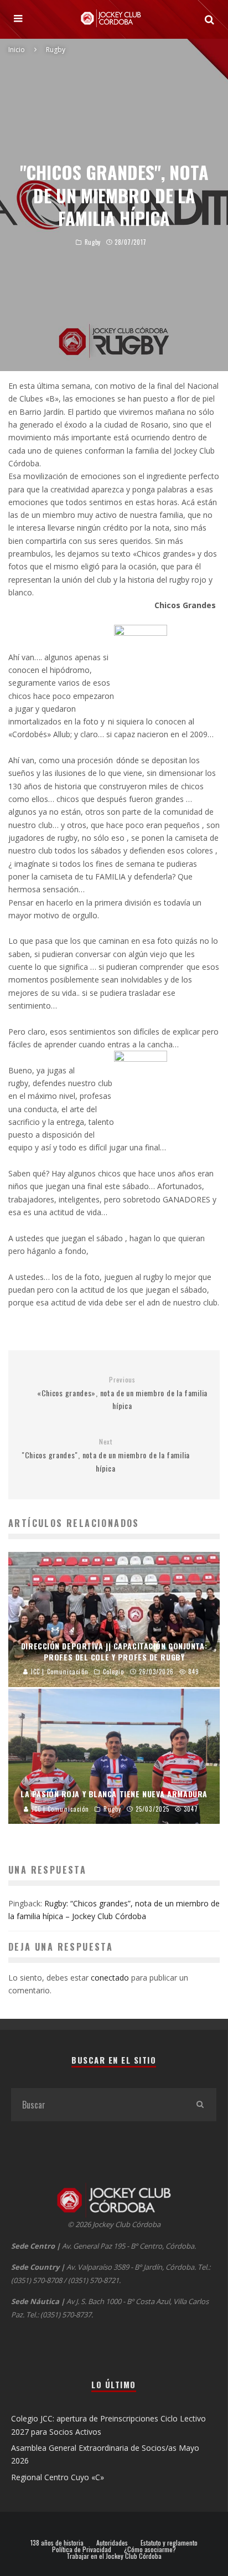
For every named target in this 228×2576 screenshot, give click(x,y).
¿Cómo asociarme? (150, 2549)
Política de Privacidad (82, 2549)
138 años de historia (57, 2543)
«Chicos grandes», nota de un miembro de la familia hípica (122, 1394)
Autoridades (112, 2543)
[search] (200, 2105)
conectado (110, 1978)
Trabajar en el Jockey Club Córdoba (114, 2556)
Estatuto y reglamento (169, 2543)
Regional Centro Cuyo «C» (58, 2477)
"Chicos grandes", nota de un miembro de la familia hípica (106, 1456)
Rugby (93, 242)
